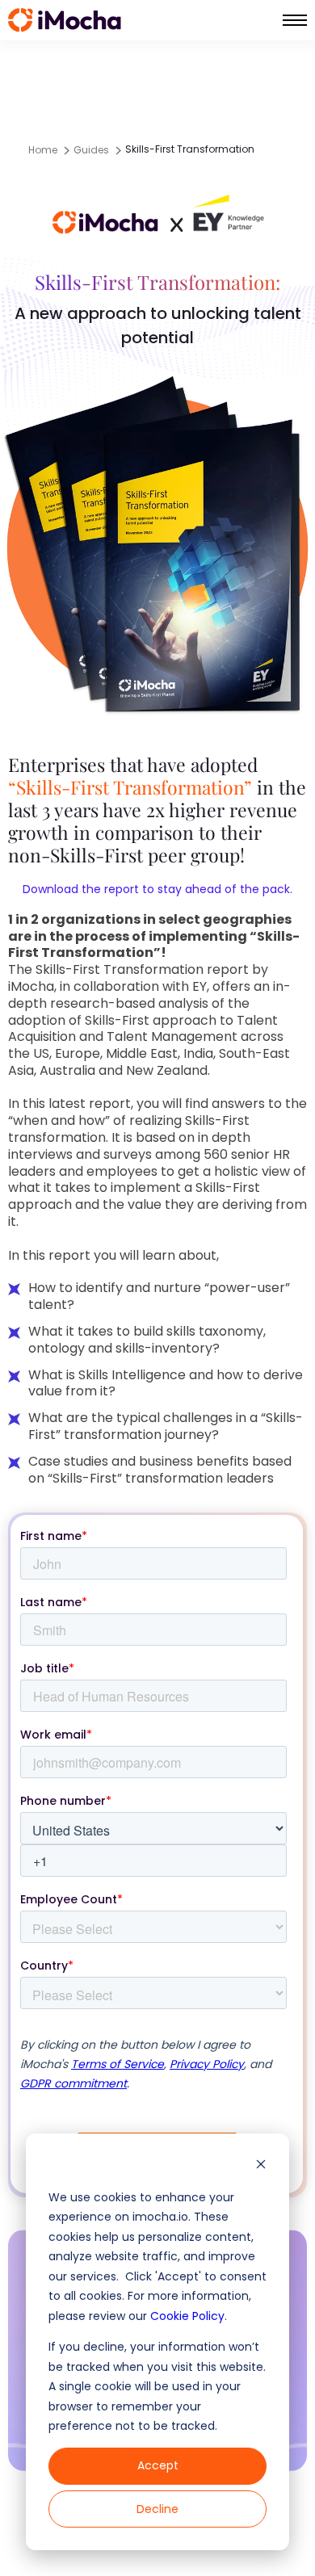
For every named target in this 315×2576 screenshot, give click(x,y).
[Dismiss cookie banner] (261, 2166)
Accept (158, 2465)
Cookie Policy (187, 2316)
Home (43, 150)
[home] (65, 20)
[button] (295, 20)
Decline (157, 2509)
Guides (91, 150)
